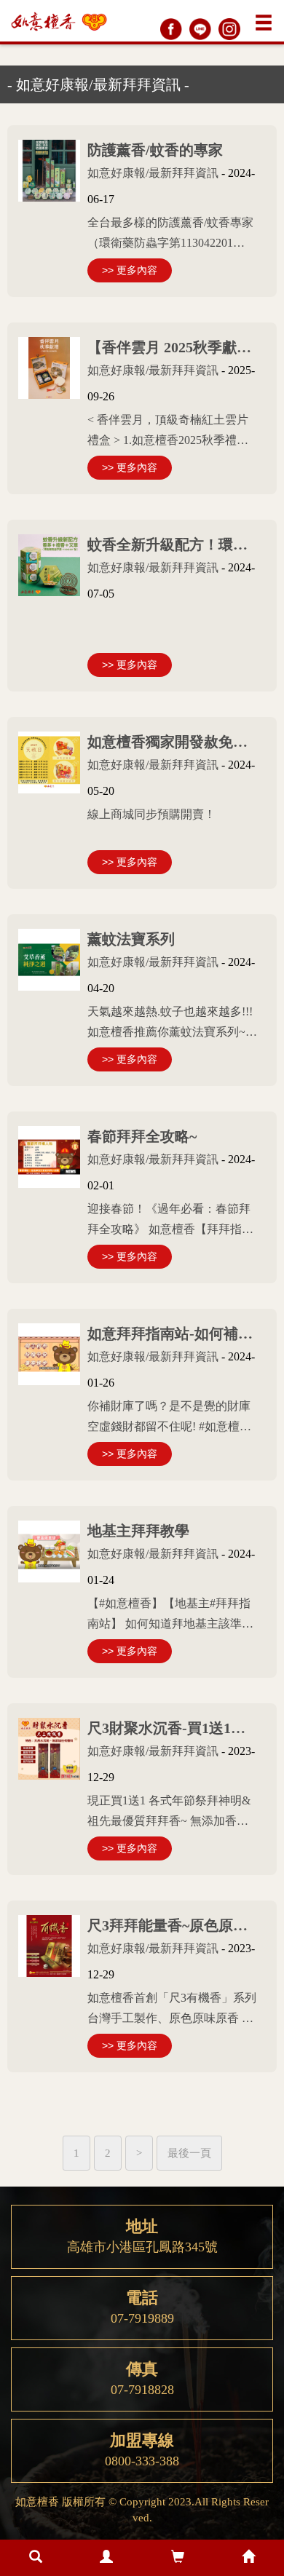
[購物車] (178, 2558)
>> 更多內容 (130, 270)
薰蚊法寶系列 (131, 939)
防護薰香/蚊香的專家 (155, 150)
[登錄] (107, 2558)
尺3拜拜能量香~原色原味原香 (182, 1925)
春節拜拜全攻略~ (142, 1136)
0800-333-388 (142, 2450)
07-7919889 (142, 2307)
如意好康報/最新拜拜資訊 (153, 173)
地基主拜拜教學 (138, 1531)
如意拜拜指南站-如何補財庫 (177, 1333)
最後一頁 (189, 2153)
